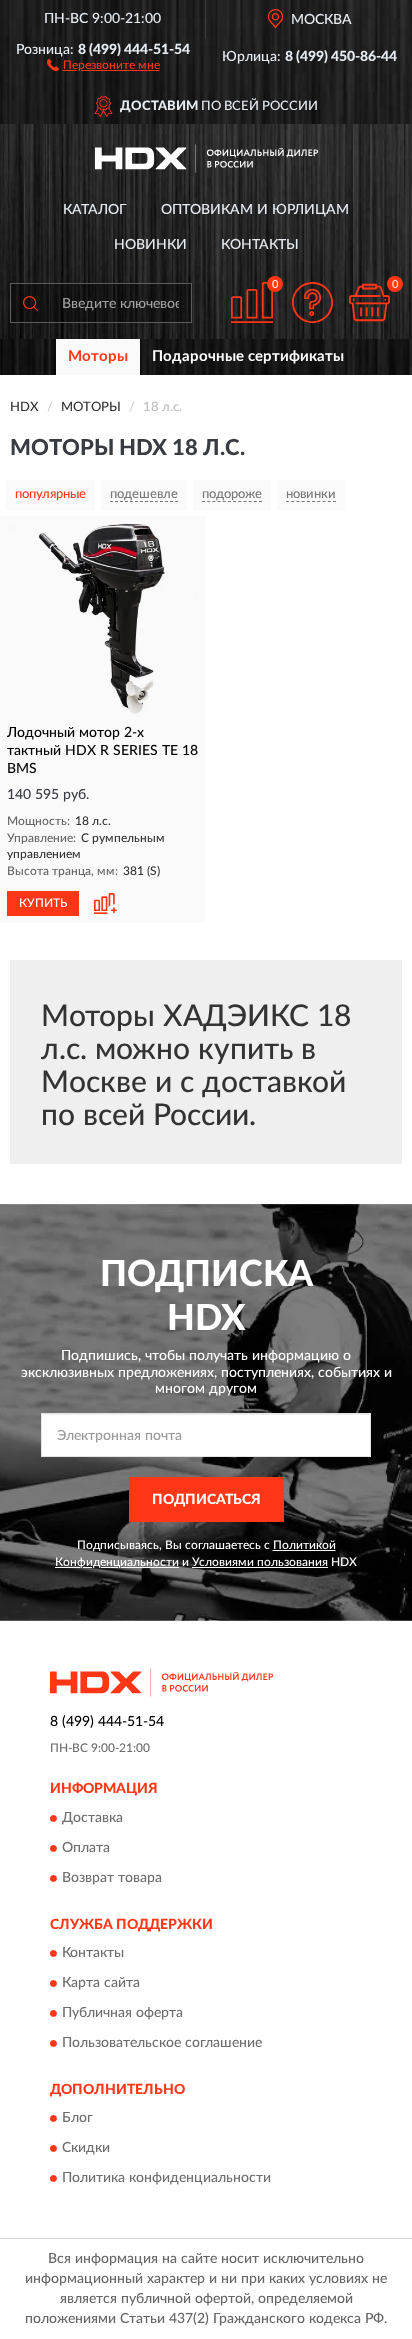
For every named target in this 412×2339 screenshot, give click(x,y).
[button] (103, 64)
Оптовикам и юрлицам (255, 210)
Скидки (86, 2149)
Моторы (98, 356)
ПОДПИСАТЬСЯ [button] (206, 1500)
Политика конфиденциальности (166, 2179)
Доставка (92, 1818)
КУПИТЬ (43, 903)
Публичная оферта (122, 2013)
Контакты (260, 245)
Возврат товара (112, 1878)
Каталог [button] (95, 210)
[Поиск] (30, 303)
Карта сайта (101, 1983)
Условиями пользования (260, 1562)
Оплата (86, 1848)
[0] (369, 302)
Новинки (150, 245)
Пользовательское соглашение (162, 2043)
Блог (77, 2119)
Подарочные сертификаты (248, 356)
